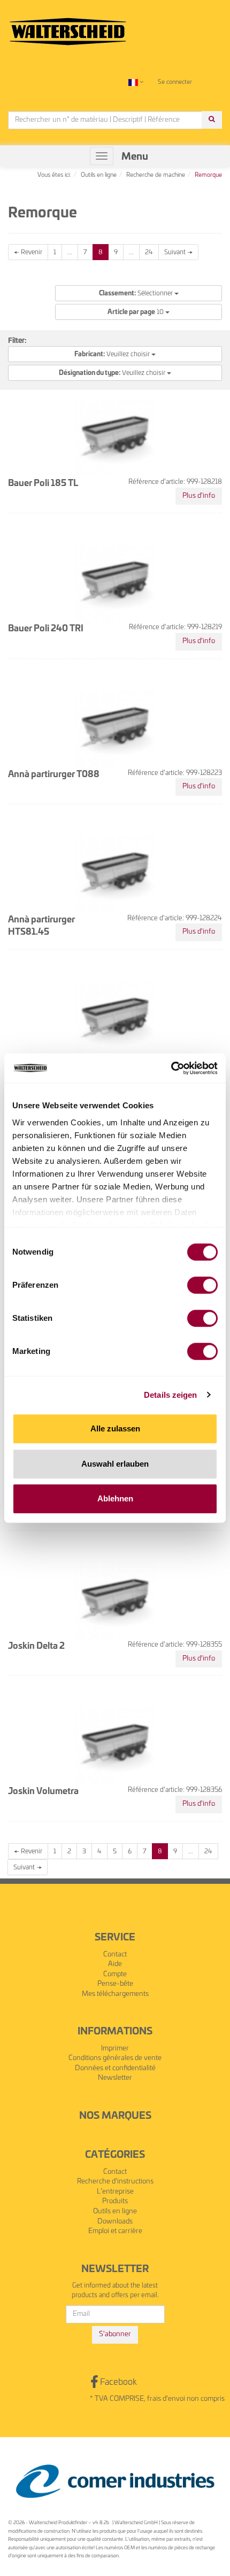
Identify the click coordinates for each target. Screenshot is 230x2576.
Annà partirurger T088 (54, 774)
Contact (115, 1955)
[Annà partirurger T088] (115, 729)
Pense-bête (115, 1984)
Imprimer (115, 2049)
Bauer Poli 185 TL (43, 483)
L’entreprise (115, 2192)
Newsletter (115, 2078)
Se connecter (175, 82)
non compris (206, 2399)
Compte (115, 1974)
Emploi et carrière (115, 2231)
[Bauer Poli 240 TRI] (115, 583)
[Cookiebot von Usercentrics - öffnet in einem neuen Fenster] (171, 1068)
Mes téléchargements (115, 1994)
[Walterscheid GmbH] (68, 27)
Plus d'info (199, 496)
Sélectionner (137, 293)
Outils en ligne (115, 2211)
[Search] (212, 120)
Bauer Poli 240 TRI (46, 629)
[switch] (202, 1285)
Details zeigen (170, 1395)
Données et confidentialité (115, 2068)
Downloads (115, 2222)
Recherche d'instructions (115, 2182)
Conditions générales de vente (115, 2058)
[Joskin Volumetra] (115, 1745)
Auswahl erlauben (115, 1464)
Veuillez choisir (113, 354)
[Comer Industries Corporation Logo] (115, 2482)
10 (136, 312)
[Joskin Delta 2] (115, 1600)
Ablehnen (115, 1498)
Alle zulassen (115, 1428)
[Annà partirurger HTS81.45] (115, 874)
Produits (115, 2201)
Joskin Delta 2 (36, 1646)
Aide (115, 1964)
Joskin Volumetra (43, 1791)
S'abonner (115, 2334)
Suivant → (178, 252)
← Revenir (28, 252)
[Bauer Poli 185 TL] (115, 437)
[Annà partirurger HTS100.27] (115, 1019)
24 (149, 252)
